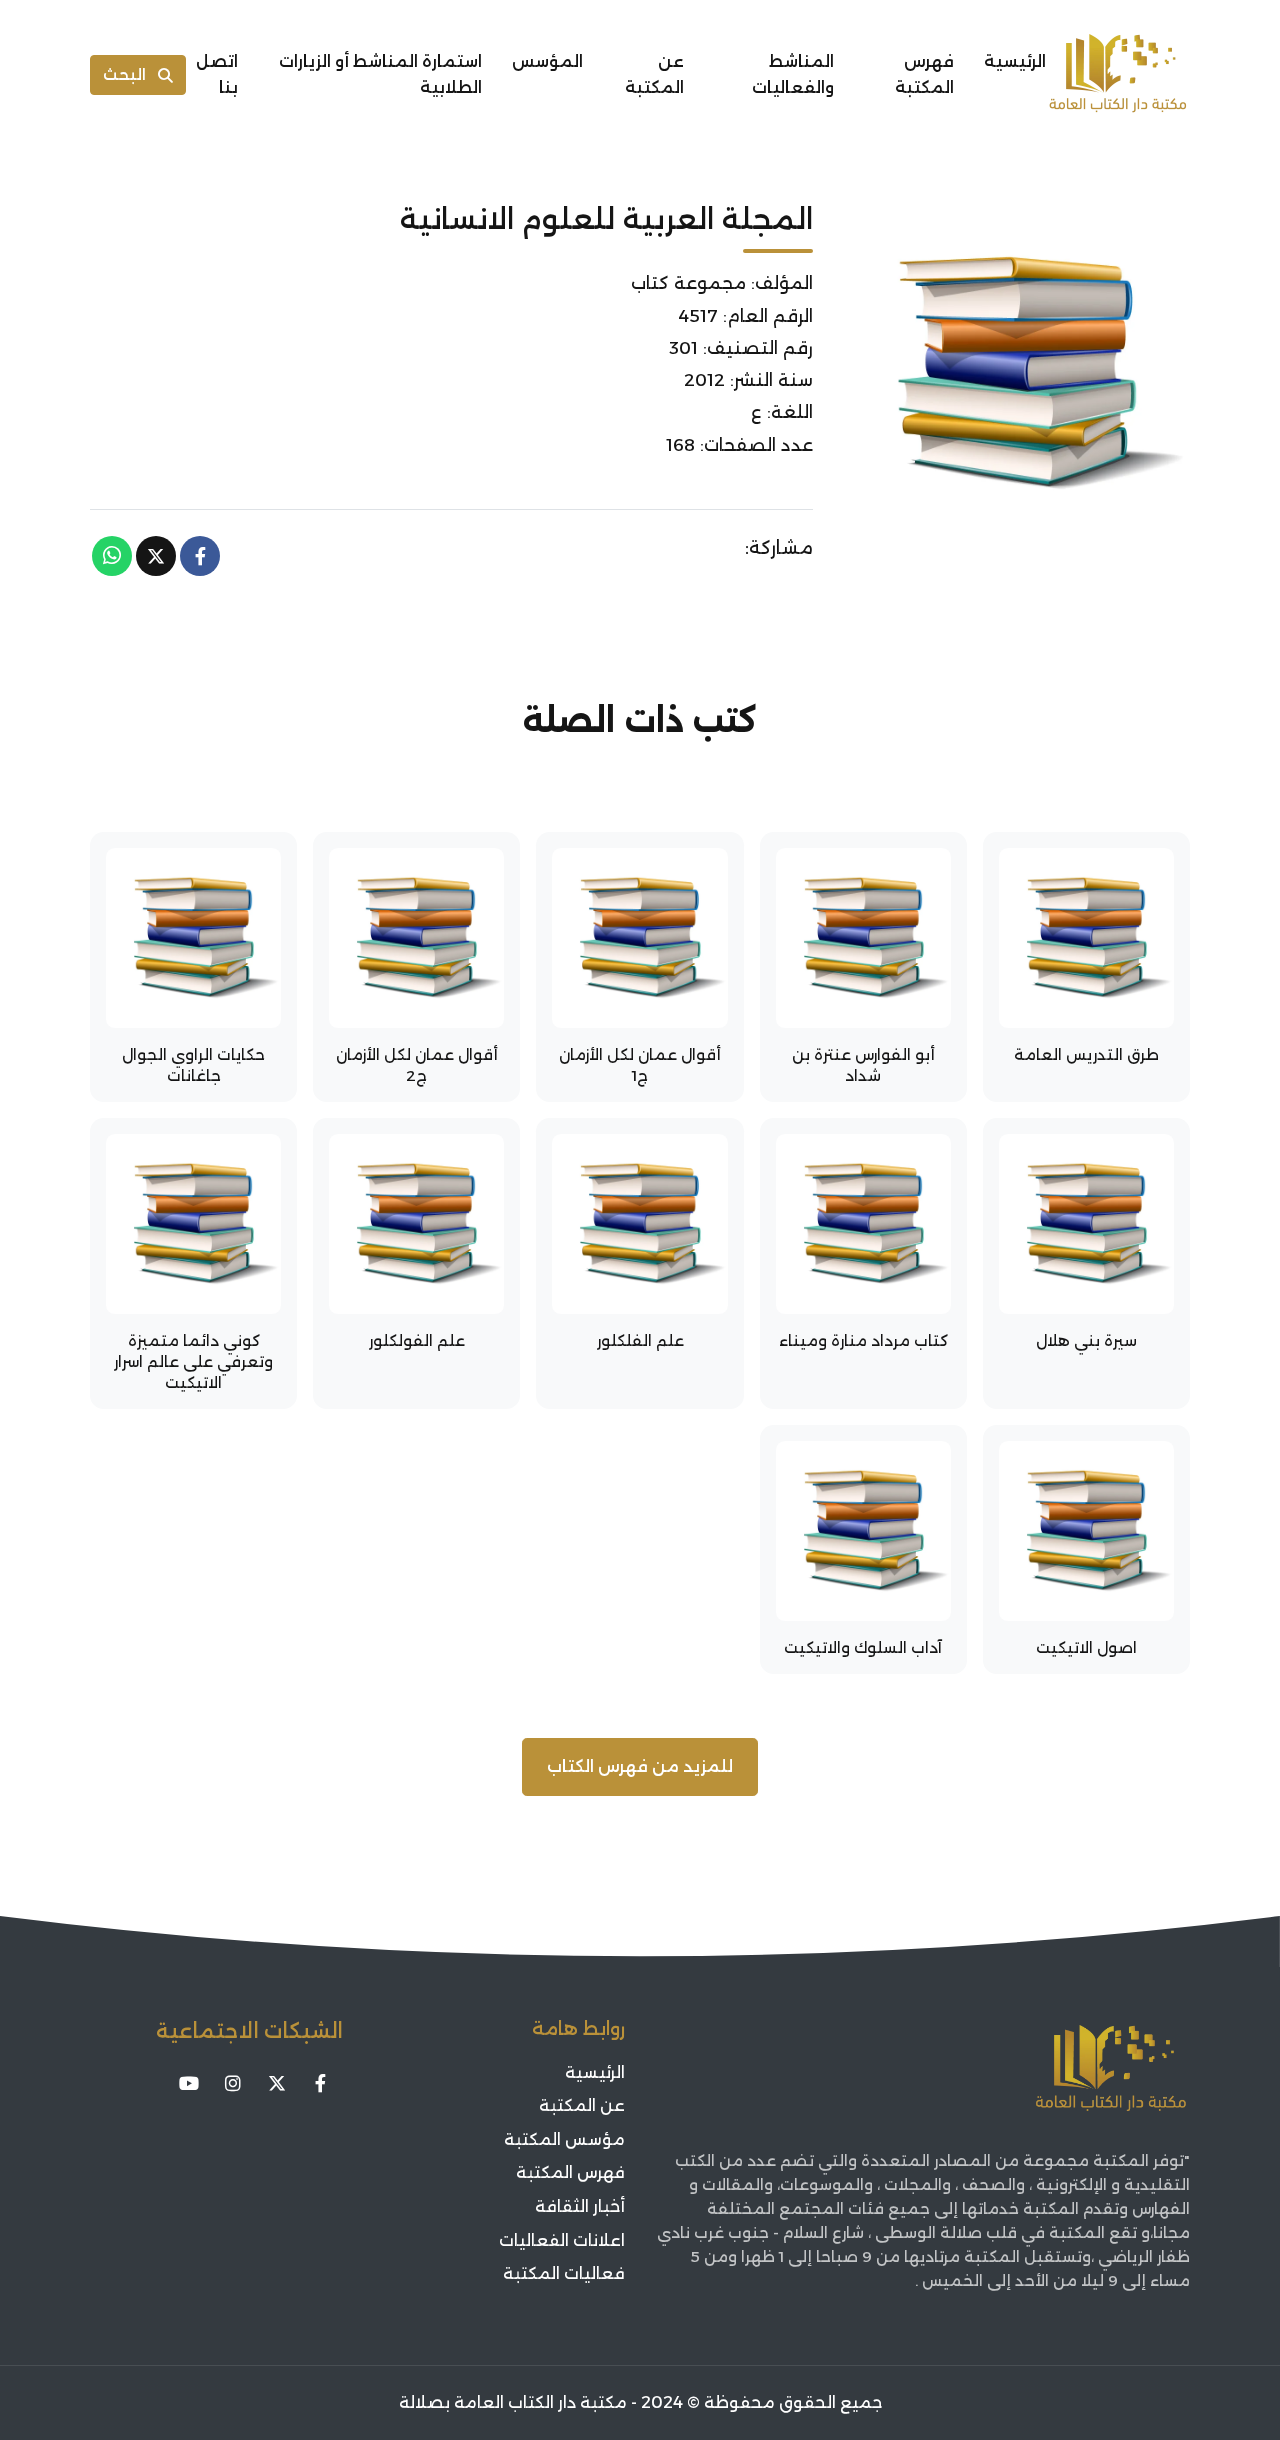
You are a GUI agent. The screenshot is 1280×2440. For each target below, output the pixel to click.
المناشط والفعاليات (793, 74)
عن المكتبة (654, 74)
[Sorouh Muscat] (1118, 75)
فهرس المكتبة (924, 74)
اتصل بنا (217, 74)
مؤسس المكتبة (564, 2139)
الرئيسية (1015, 61)
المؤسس (547, 61)
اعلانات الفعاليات (562, 2240)
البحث (124, 74)
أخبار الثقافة (580, 2206)
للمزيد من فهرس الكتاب (640, 1766)
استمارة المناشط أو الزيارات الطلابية (380, 74)
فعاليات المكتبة (564, 2273)
